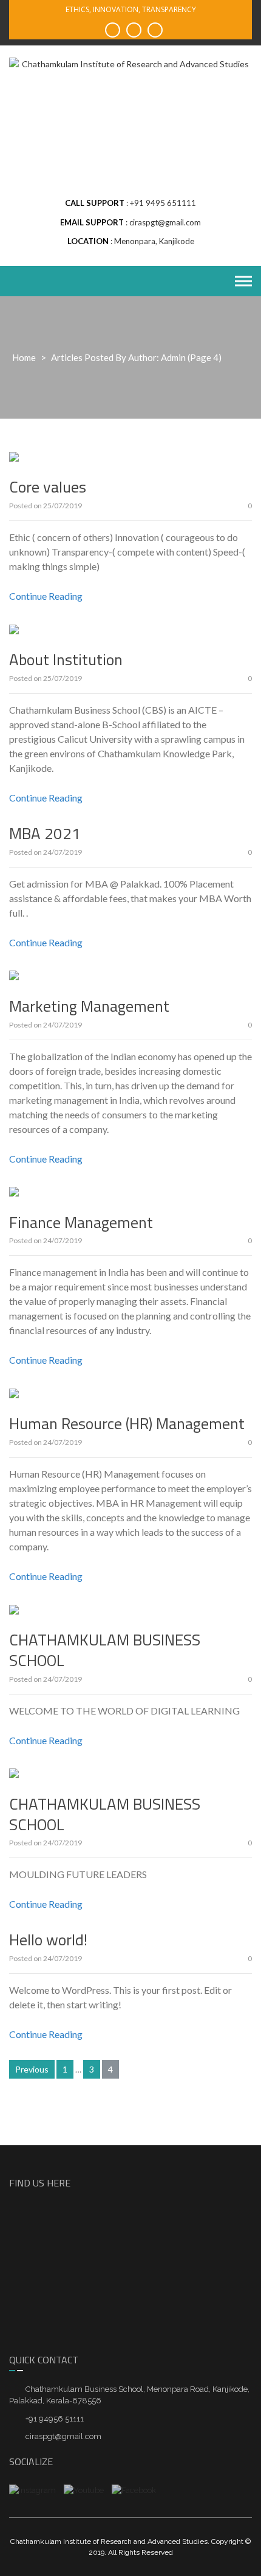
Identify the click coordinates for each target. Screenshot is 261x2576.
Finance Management (81, 1222)
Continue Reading (46, 596)
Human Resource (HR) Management (127, 1423)
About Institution (66, 659)
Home (24, 357)
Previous (32, 2069)
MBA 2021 (45, 833)
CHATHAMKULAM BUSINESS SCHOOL (105, 1650)
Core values (48, 487)
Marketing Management (89, 1006)
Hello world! (48, 1940)
